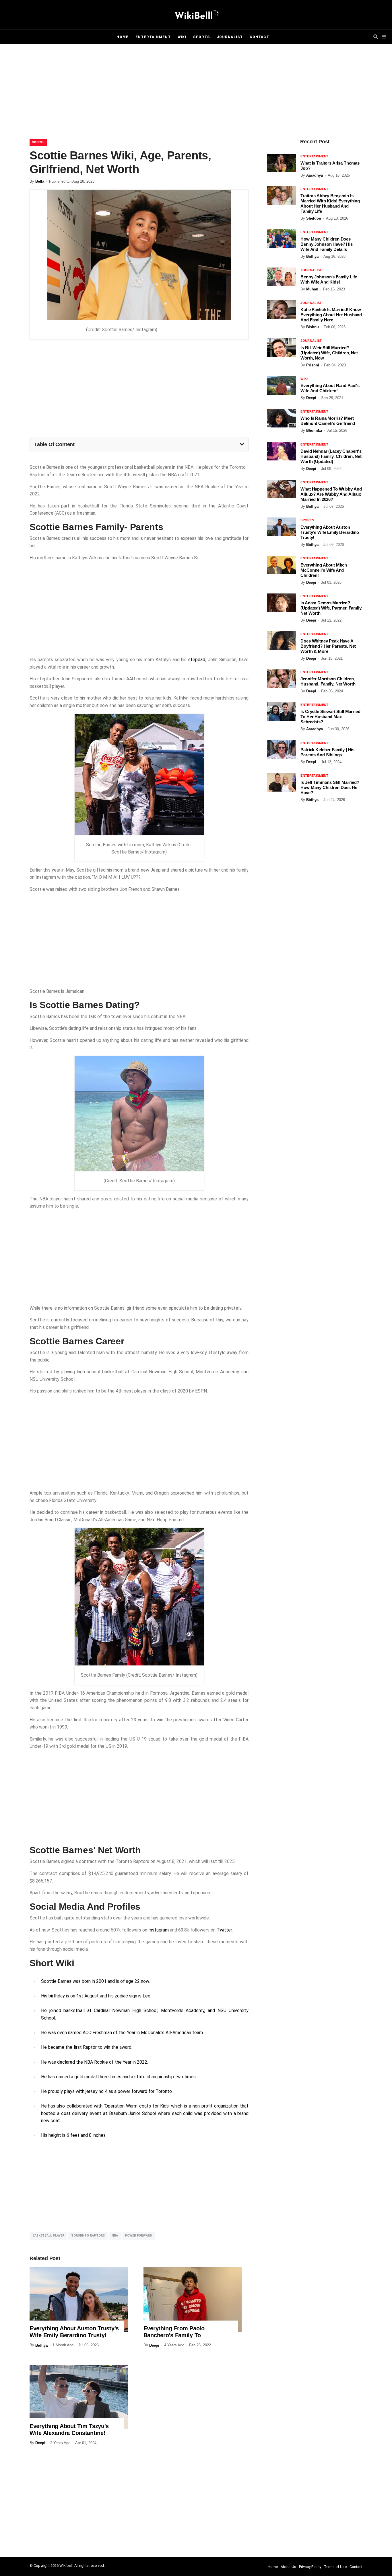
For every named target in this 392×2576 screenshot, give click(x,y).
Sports (201, 37)
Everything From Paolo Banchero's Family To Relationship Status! (174, 2335)
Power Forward (138, 2236)
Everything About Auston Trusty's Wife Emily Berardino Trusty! (74, 2332)
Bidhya (41, 2345)
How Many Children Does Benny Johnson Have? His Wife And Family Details (327, 244)
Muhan (312, 289)
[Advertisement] (196, 93)
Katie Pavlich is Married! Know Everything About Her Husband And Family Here (331, 315)
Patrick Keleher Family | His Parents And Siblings (327, 752)
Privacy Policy (310, 2567)
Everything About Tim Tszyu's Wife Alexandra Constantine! (69, 2429)
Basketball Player (48, 2236)
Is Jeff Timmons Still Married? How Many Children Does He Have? (330, 787)
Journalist (230, 37)
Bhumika (314, 430)
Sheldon (314, 218)
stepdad (197, 660)
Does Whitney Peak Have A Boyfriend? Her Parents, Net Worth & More (328, 646)
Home (122, 37)
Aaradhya (315, 175)
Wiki (182, 37)
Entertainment (153, 37)
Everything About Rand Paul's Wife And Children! (330, 388)
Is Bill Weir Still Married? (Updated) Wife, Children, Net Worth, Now (329, 353)
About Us (288, 2567)
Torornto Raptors (88, 2236)
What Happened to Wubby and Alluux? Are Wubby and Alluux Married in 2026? (331, 494)
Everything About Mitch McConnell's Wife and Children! (324, 570)
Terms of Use (335, 2567)
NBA (115, 2236)
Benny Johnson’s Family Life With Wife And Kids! (329, 279)
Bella (40, 181)
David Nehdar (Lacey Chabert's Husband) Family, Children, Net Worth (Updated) (331, 456)
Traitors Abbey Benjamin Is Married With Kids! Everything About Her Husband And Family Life (330, 203)
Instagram (159, 1930)
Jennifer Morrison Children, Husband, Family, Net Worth (328, 681)
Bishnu (313, 327)
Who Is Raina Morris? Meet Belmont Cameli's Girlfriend (328, 421)
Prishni (313, 365)
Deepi (154, 2345)
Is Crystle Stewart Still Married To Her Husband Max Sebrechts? (330, 717)
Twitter (224, 1930)
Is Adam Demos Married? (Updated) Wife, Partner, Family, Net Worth (331, 608)
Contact (260, 37)
